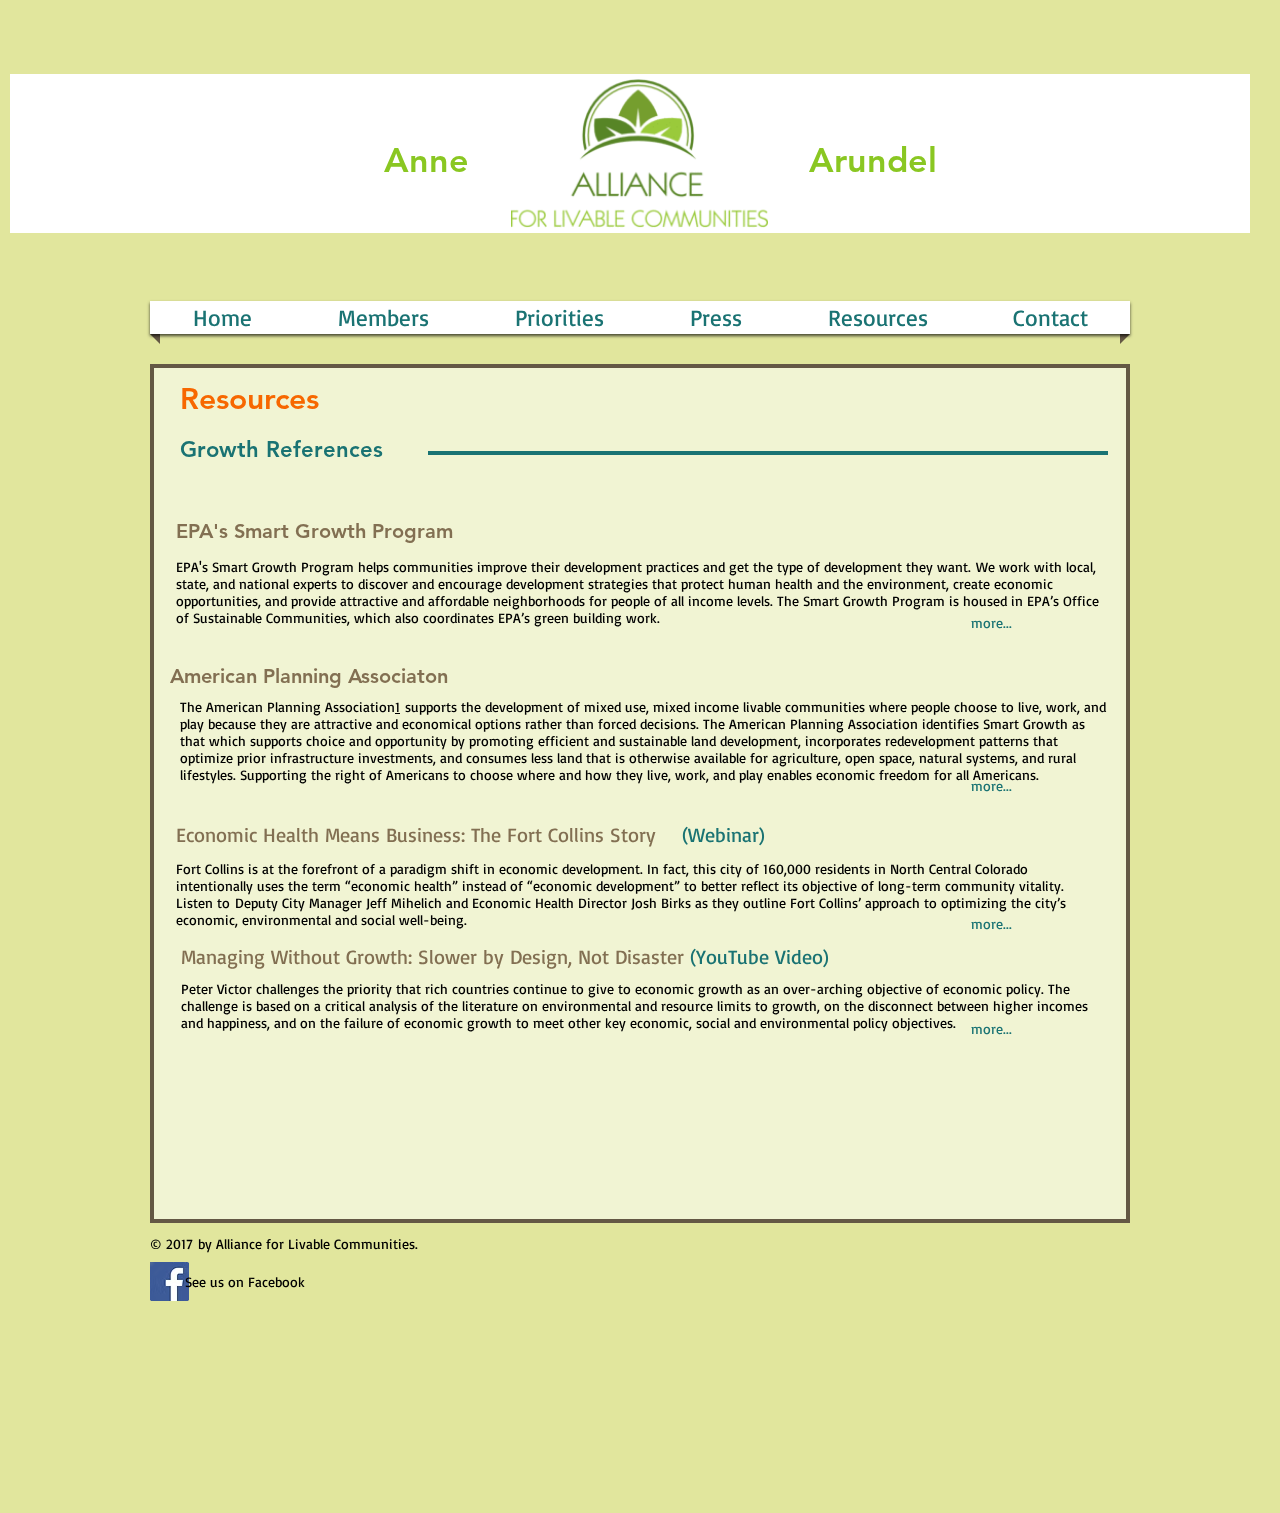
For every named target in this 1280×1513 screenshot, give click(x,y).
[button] (716, 317)
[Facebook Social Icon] (169, 1281)
